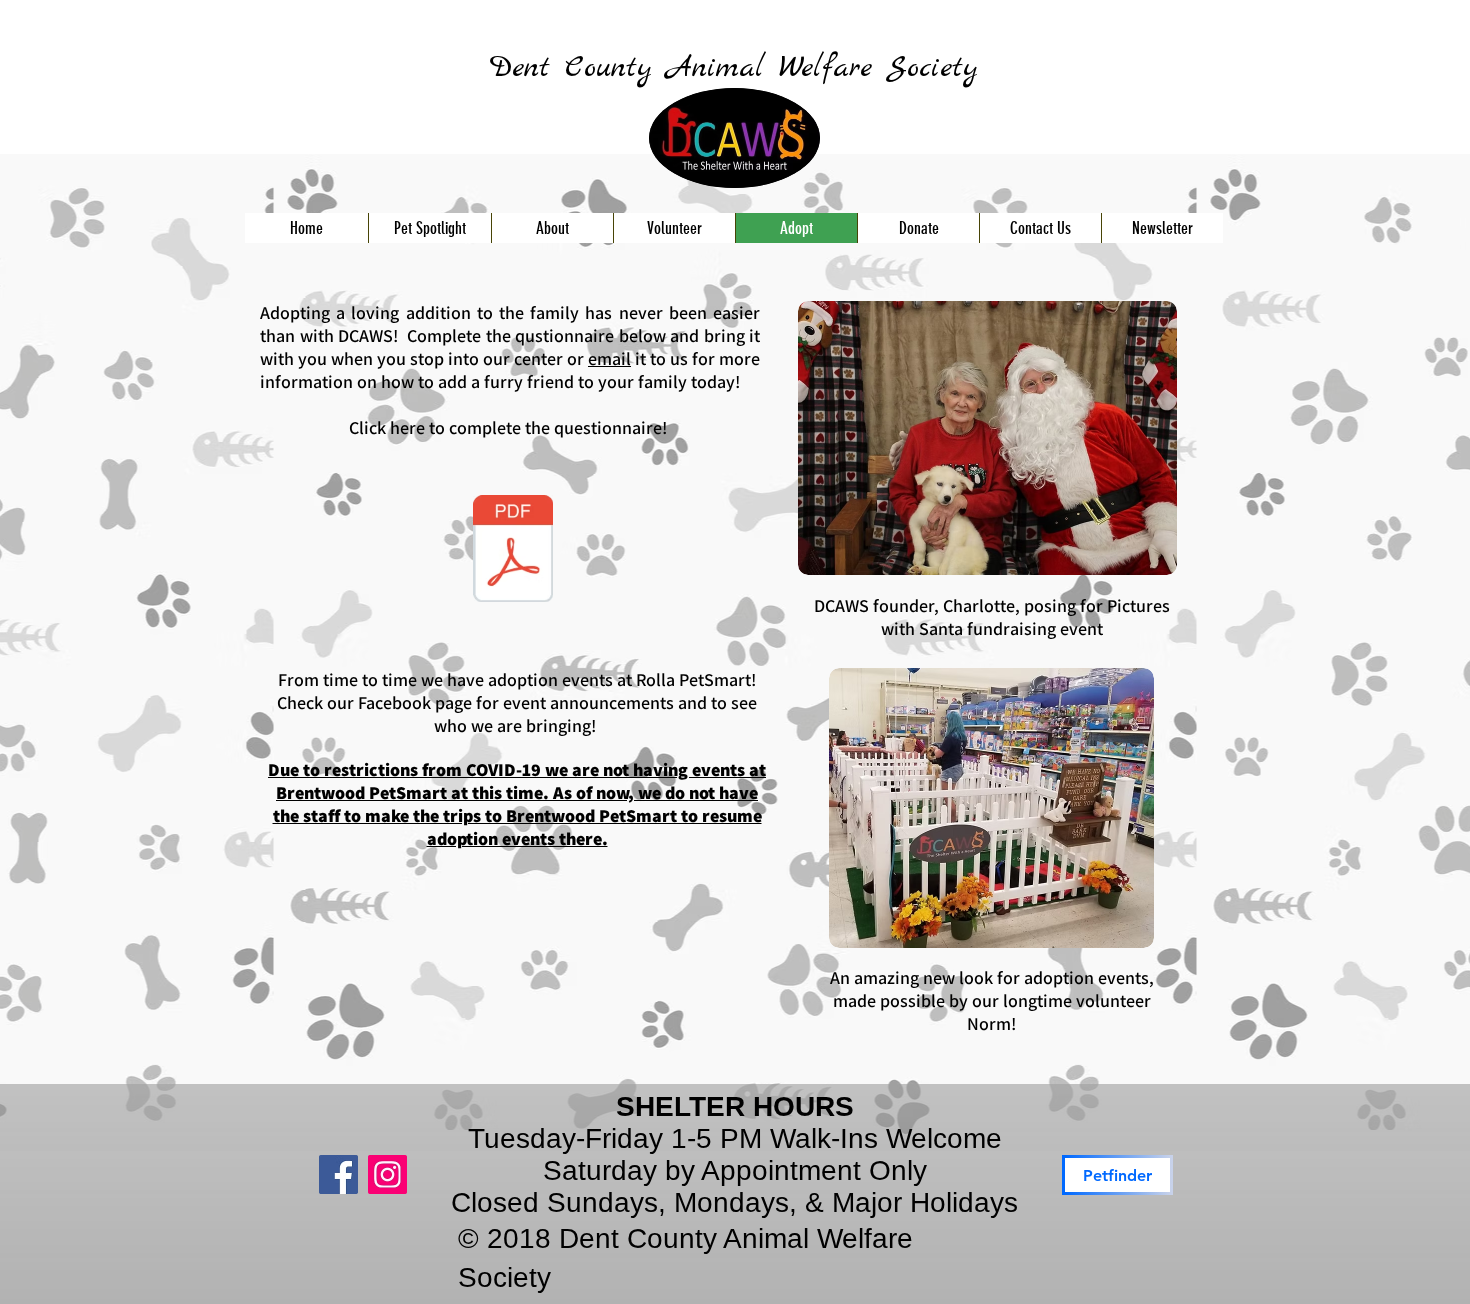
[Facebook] (338, 1174)
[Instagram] (387, 1174)
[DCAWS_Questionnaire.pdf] (513, 551)
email (609, 358)
